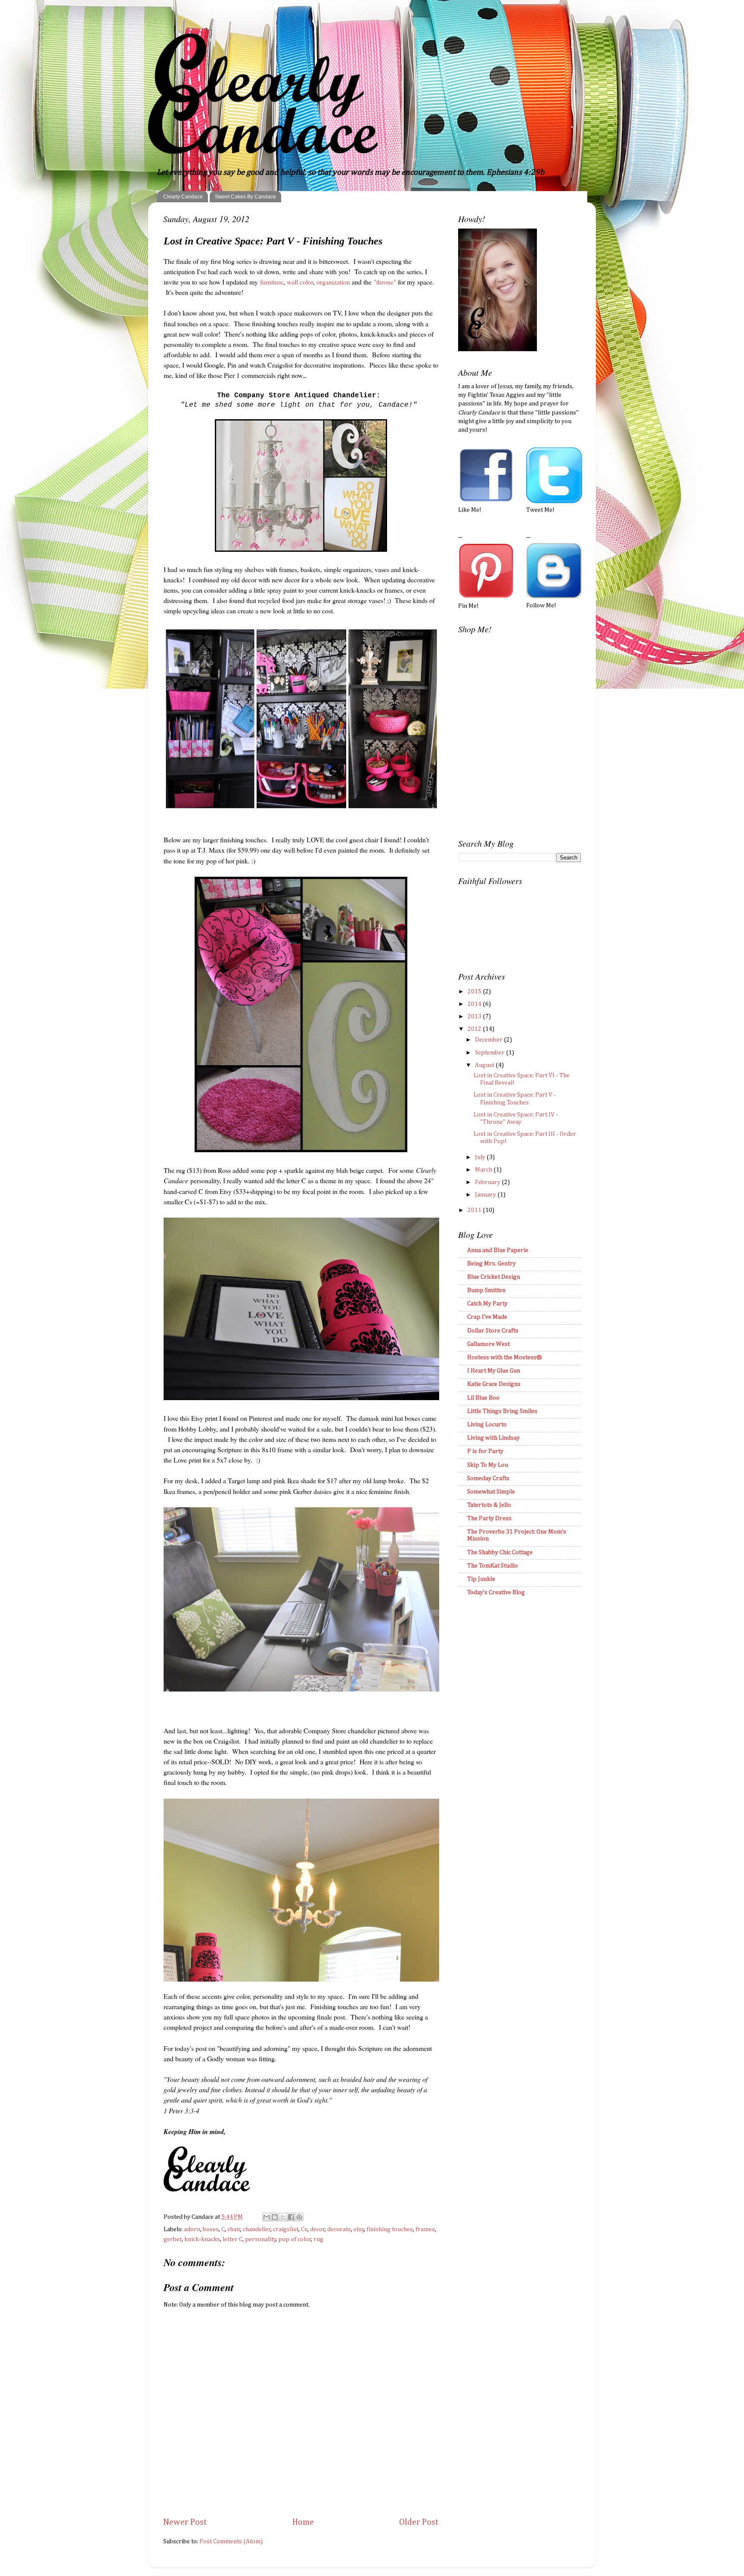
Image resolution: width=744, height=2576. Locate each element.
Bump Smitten (486, 1290)
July (481, 1157)
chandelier (257, 2230)
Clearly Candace (183, 197)
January (486, 1195)
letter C (232, 2239)
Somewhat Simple (491, 1492)
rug (318, 2239)
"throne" (385, 282)
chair (234, 2230)
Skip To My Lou (488, 1465)
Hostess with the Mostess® (505, 1358)
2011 (475, 1210)
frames (425, 2230)
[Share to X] (283, 2217)
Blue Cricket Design (494, 1277)
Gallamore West (488, 1344)
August (485, 1065)
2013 (475, 1017)
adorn (192, 2230)
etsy (359, 2230)
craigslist (286, 2230)
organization (333, 282)
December (489, 1040)
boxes (211, 2230)
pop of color (295, 2239)
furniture (272, 282)
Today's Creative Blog (496, 1593)
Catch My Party (487, 1304)
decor (318, 2230)
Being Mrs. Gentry (491, 1264)
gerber (173, 2239)
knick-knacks (202, 2239)
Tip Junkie (481, 1579)
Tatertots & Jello (489, 1505)
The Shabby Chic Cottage (500, 1552)
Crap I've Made (487, 1317)
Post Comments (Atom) (231, 2542)
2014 (475, 1004)
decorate (339, 2230)
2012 (475, 1029)
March (484, 1170)
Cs (304, 2230)
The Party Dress (489, 1518)
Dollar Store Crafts (493, 1331)
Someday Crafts (488, 1478)
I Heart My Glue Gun (494, 1371)
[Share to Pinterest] (299, 2217)
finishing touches (390, 2230)
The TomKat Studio (493, 1566)
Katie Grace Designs (494, 1384)
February (488, 1182)
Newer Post (185, 2522)
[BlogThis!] (275, 2217)
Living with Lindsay (493, 1438)
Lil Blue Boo (483, 1398)
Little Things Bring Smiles (502, 1411)
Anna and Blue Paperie (498, 1250)
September (490, 1053)
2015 (475, 992)
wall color (300, 282)
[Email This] (267, 2217)
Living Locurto (487, 1425)
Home (303, 2522)
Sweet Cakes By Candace (245, 197)
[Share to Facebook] (291, 2217)
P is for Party (485, 1451)
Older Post (419, 2522)
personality (260, 2239)
